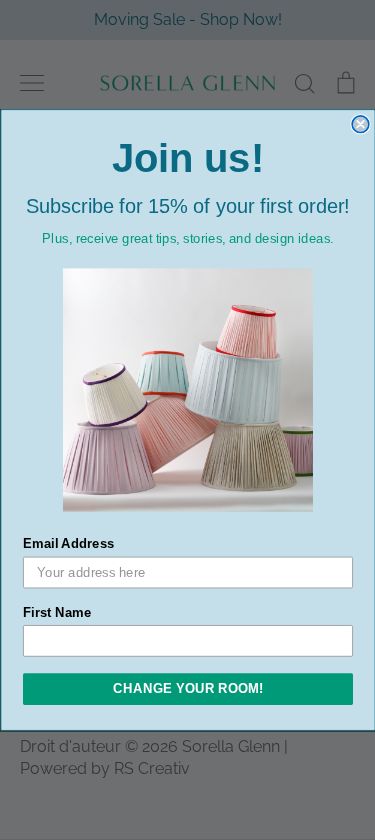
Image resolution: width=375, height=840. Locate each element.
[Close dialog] (360, 124)
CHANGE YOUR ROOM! (188, 689)
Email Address (69, 544)
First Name (57, 612)
